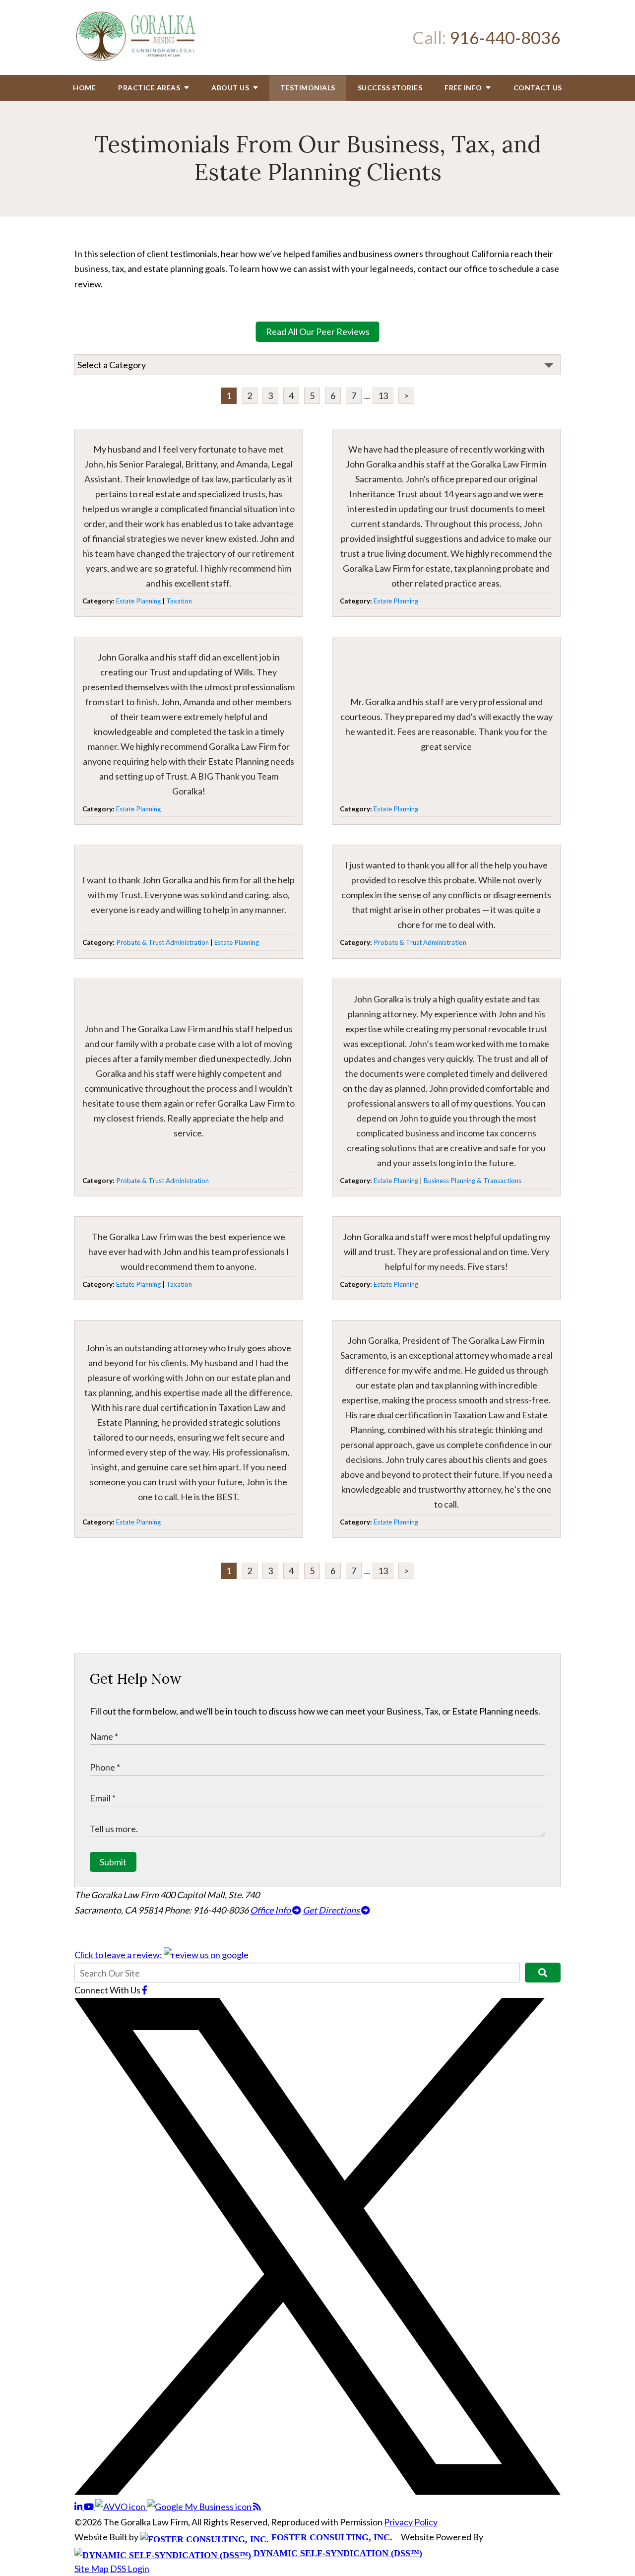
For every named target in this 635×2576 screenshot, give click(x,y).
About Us (231, 88)
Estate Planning (138, 601)
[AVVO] (121, 2507)
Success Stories (390, 88)
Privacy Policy (411, 2522)
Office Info (271, 1910)
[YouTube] (90, 2507)
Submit (113, 1862)
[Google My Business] (200, 2507)
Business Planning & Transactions (473, 1181)
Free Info (464, 88)
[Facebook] (145, 1990)
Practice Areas (150, 88)
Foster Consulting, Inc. (331, 2537)
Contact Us (538, 88)
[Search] (543, 1973)
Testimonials (308, 88)
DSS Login (130, 2569)
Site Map (92, 2569)
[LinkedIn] (79, 2507)
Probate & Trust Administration (162, 942)
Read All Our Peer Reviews (318, 331)
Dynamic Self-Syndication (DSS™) (337, 2553)
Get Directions (332, 1910)
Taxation (179, 601)
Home (84, 88)
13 (383, 396)
